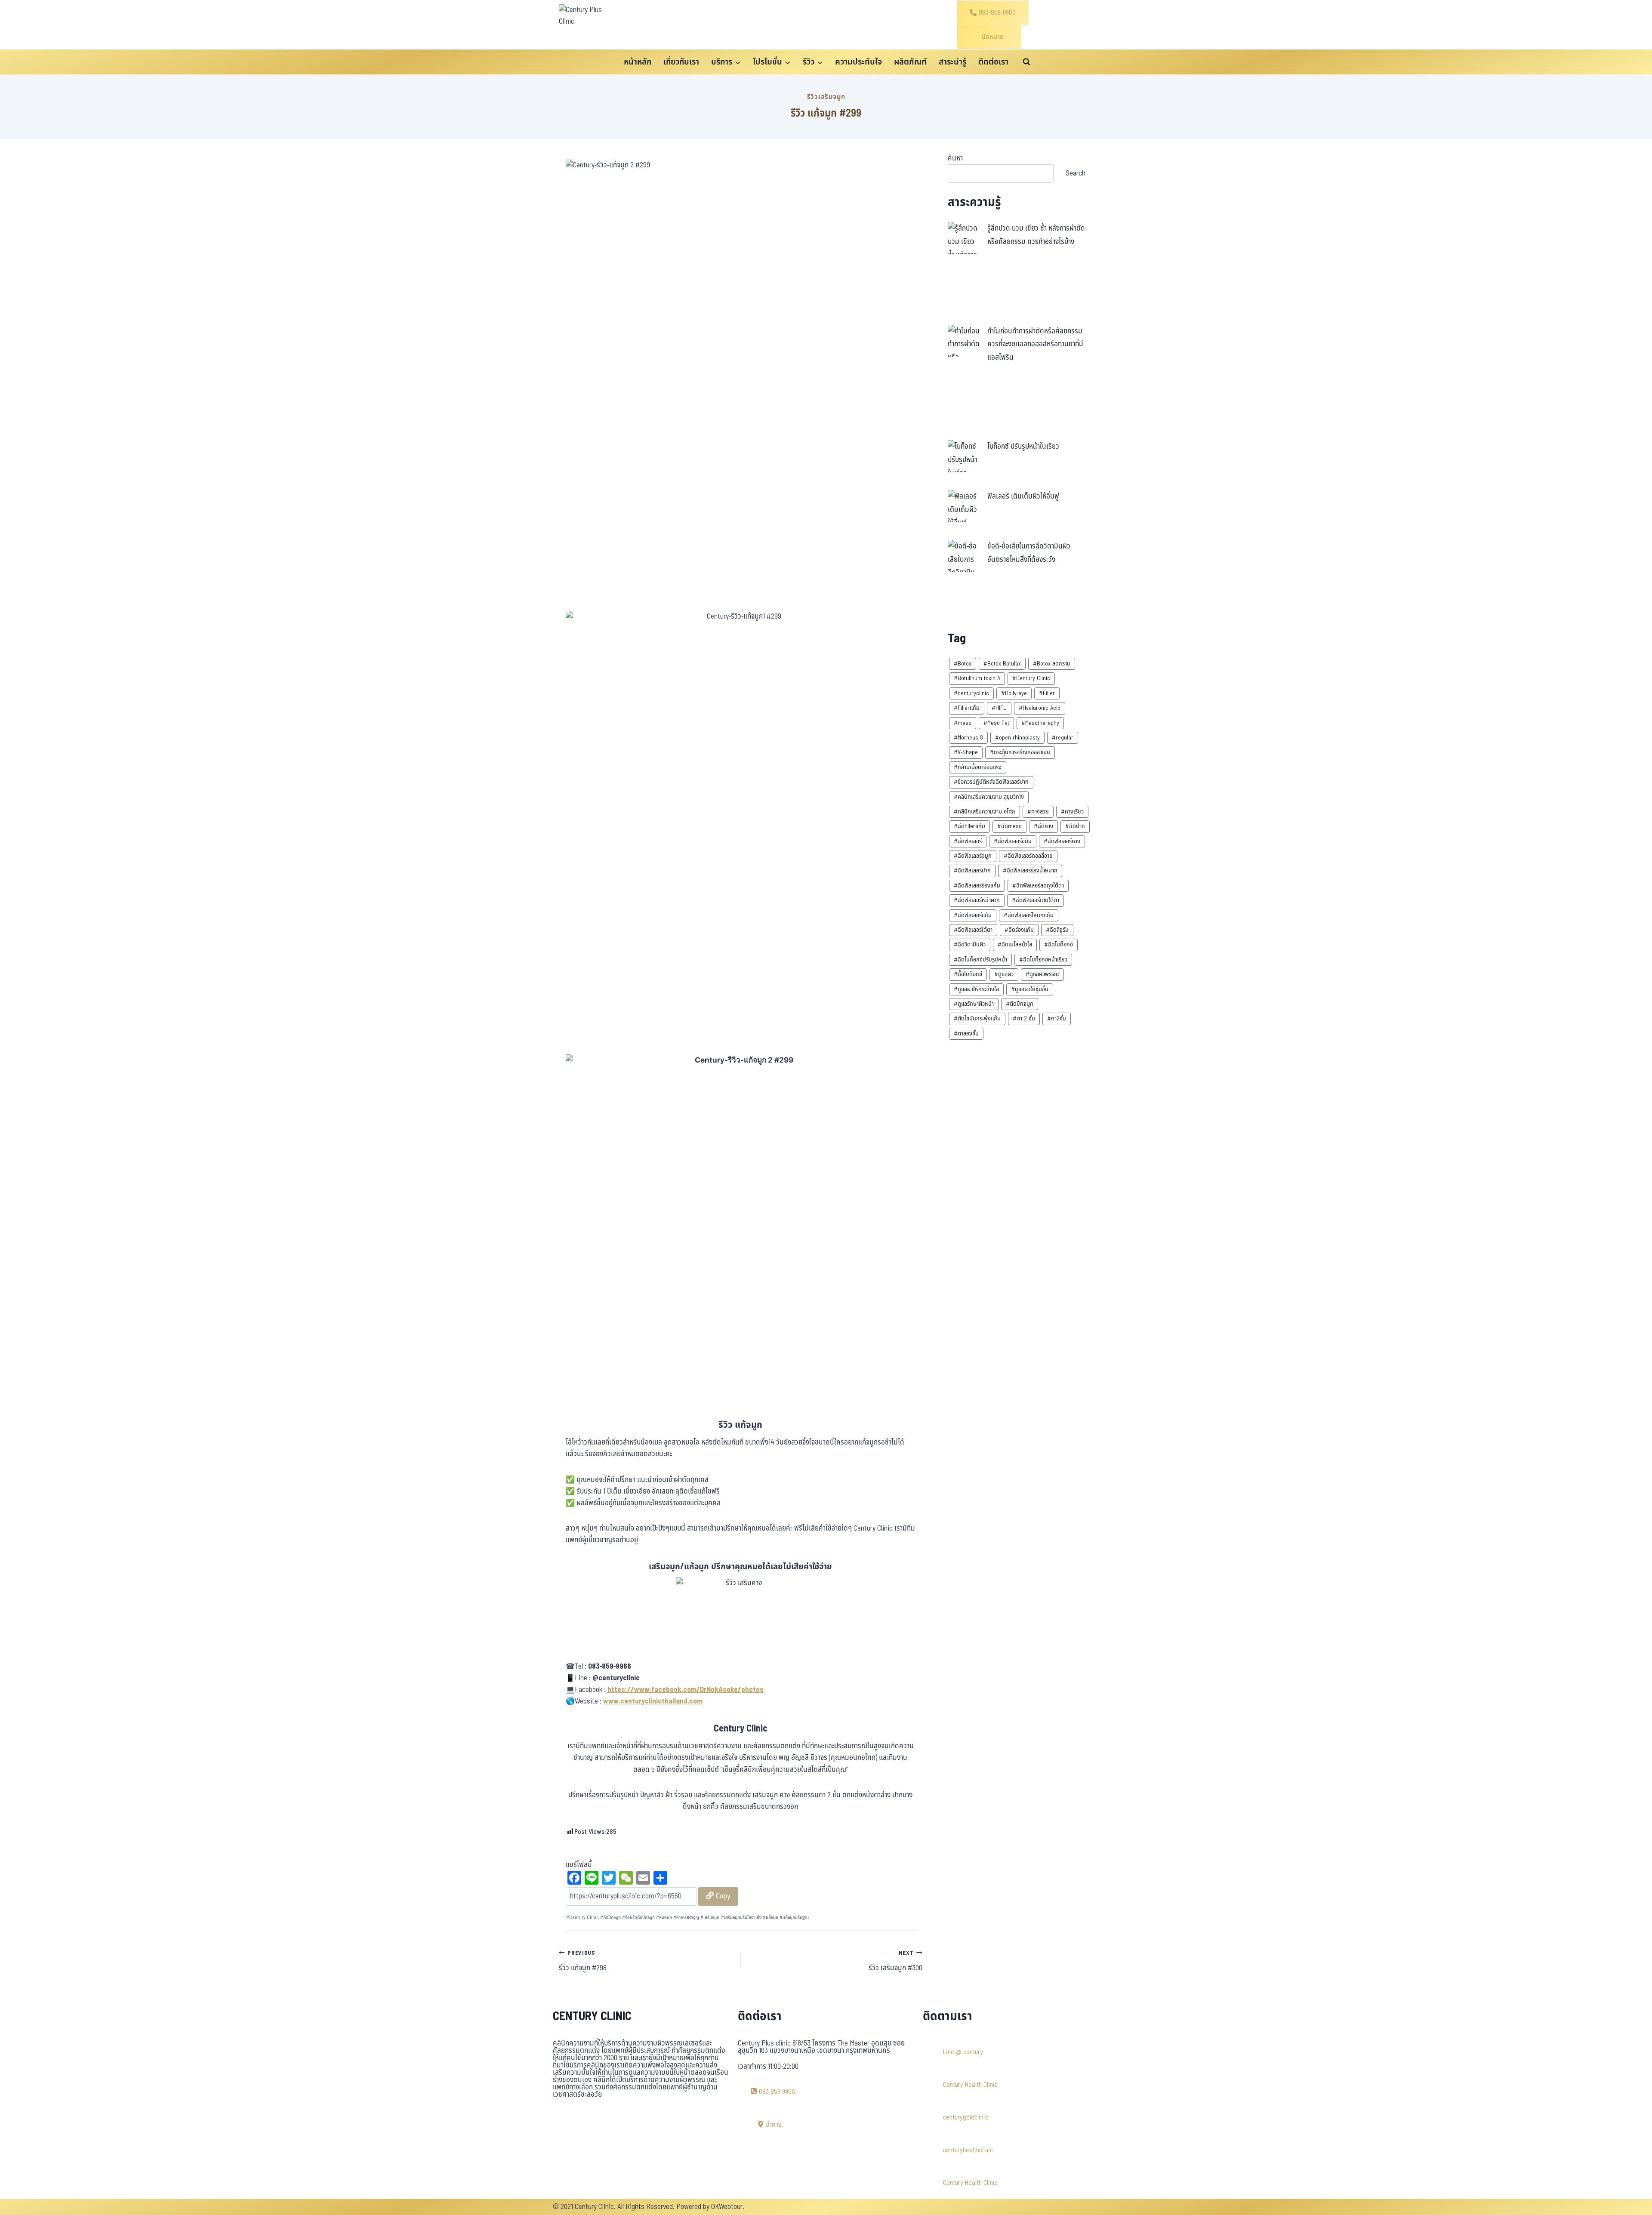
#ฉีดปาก (1075, 826)
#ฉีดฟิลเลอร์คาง (1062, 841)
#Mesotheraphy (1040, 723)
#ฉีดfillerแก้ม (969, 826)
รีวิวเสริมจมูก (826, 97)
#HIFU (999, 708)
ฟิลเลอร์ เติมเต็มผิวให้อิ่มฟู (1023, 496)
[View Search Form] (1026, 62)
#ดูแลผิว (1004, 974)
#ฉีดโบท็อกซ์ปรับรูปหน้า (980, 960)
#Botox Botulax (1002, 664)
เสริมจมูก (710, 1918)
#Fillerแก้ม (967, 708)
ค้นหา (955, 158)
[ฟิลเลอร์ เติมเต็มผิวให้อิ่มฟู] (964, 506)
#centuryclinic (971, 693)
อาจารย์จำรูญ (686, 1918)
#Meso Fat (996, 723)
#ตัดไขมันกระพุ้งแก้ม (977, 1018)
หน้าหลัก (638, 62)
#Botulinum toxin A (977, 678)
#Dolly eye (1014, 693)
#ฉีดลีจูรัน (1057, 930)
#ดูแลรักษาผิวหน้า (974, 1004)
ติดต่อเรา (993, 62)
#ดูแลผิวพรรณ (1042, 974)
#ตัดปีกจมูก (1020, 1004)
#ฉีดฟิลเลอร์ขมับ (1013, 841)
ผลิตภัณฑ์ (910, 62)
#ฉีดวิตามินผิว (970, 944)
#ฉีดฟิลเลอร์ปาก (972, 870)
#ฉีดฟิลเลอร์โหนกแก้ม (1029, 915)
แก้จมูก (771, 1918)
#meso (963, 723)
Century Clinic (583, 1918)
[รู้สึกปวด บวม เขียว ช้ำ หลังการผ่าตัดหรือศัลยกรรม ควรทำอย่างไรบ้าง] (964, 238)
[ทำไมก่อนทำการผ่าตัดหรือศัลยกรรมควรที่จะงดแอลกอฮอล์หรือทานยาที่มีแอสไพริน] (964, 341)
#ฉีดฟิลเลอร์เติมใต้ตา (1036, 900)
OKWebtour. (728, 2207)
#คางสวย (1038, 812)
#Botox (963, 664)
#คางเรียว (1072, 812)
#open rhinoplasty (1017, 738)
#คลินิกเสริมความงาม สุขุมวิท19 (989, 797)
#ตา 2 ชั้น (1024, 1018)
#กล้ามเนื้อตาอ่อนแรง (978, 767)
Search (1076, 173)
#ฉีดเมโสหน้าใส (1015, 944)
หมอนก (664, 1918)
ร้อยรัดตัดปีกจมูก (638, 1918)
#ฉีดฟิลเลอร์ (968, 841)
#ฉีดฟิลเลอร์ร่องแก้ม (977, 886)
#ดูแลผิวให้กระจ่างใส (976, 989)
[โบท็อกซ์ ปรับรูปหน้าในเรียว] (964, 456)
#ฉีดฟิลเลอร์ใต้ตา (973, 930)
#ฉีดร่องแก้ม (1019, 930)
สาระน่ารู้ (952, 62)
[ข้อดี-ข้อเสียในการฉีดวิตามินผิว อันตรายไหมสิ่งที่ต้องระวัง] (964, 556)
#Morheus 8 (968, 738)
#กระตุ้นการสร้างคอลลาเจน (1020, 752)
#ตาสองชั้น (966, 1034)
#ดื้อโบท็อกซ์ (968, 974)
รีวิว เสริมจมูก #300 (895, 1961)
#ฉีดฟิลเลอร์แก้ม (973, 915)
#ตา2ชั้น (1057, 1018)
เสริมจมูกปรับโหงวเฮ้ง (741, 1918)
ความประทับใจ (858, 62)
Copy (722, 1896)
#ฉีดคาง (1043, 826)
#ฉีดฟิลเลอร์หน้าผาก (977, 900)
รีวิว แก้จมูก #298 (583, 1961)
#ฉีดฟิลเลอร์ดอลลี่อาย (1028, 856)
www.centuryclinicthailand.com (653, 1701)
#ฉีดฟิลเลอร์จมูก (973, 856)
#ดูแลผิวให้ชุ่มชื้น (1030, 989)
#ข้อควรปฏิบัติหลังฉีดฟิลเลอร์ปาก (991, 782)
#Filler (1047, 693)
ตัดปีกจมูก (610, 1918)
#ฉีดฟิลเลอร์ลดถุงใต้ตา (1038, 886)
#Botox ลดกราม (1052, 664)
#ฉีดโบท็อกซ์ (1059, 944)
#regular (1063, 738)
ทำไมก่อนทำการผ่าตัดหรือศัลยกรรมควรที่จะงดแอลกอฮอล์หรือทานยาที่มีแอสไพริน (1035, 344)
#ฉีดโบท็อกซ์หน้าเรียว (1043, 960)
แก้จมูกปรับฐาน (794, 1918)
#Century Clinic (1031, 678)
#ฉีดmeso (1009, 826)
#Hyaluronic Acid (1040, 708)
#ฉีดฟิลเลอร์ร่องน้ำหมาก (1030, 870)
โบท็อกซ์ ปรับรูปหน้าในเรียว (1023, 447)
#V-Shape (966, 752)
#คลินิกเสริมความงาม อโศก (985, 812)
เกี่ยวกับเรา (681, 62)
